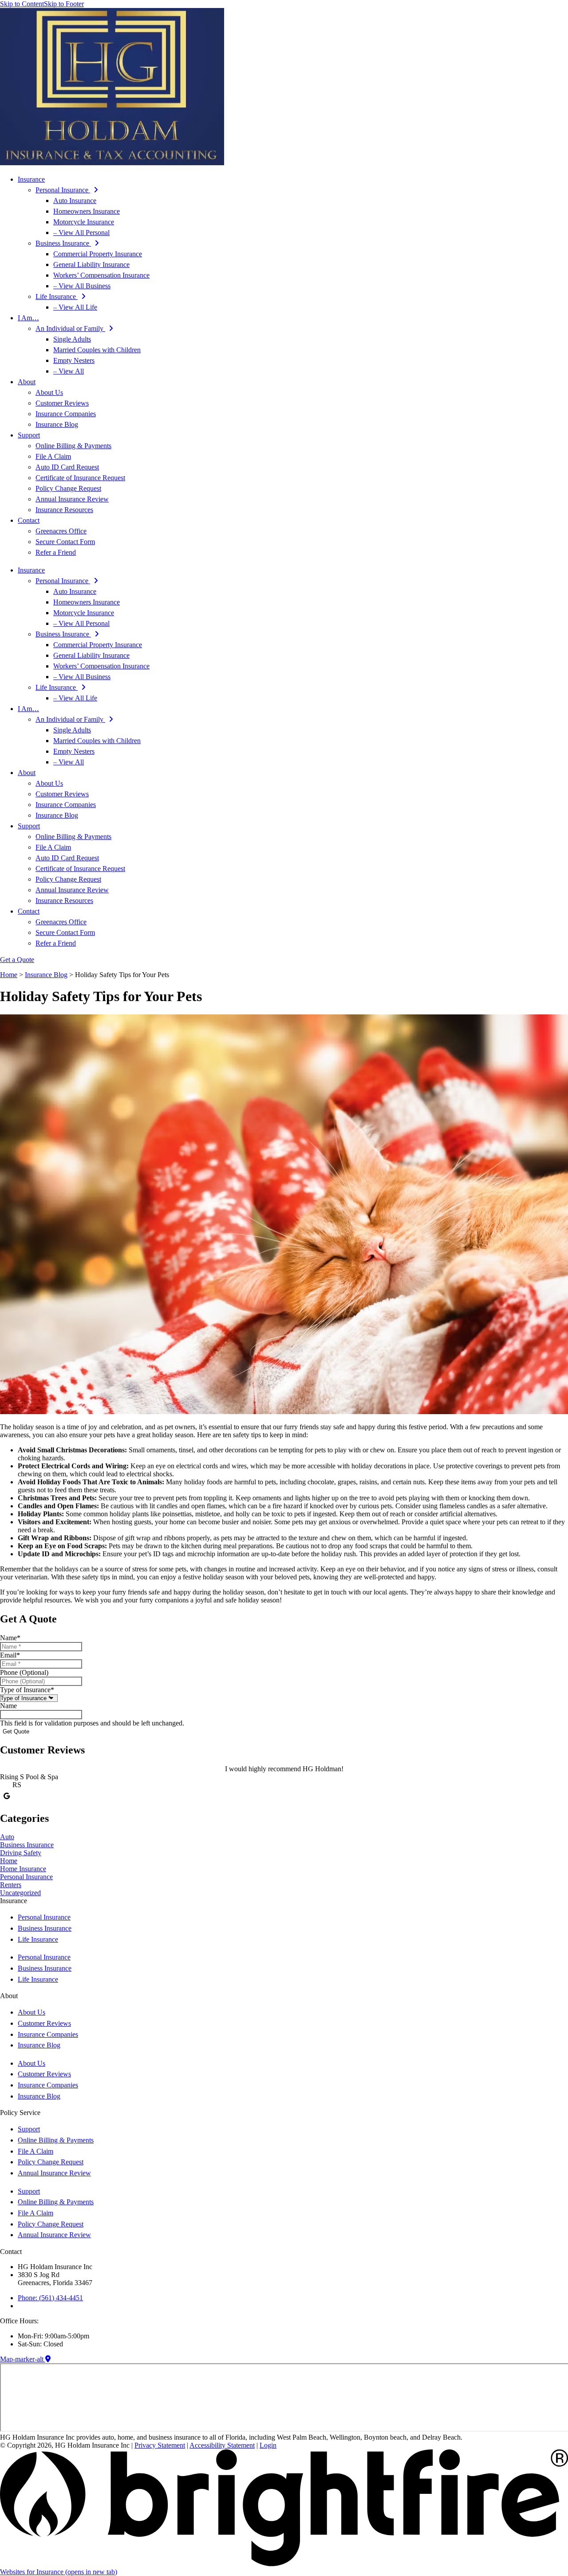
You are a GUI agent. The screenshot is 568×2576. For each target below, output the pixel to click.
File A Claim (53, 456)
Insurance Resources (64, 510)
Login (268, 2445)
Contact (29, 520)
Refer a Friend (56, 552)
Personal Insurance (63, 190)
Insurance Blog (57, 424)
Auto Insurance (75, 201)
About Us (49, 392)
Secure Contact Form (65, 542)
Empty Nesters (74, 360)
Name (10, 1638)
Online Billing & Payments (73, 446)
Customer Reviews (62, 403)
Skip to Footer (64, 4)
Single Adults (72, 339)
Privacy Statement (160, 2445)
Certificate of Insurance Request (80, 478)
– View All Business (82, 286)
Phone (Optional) (24, 1672)
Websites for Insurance (59, 2572)
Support (29, 435)
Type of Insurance (27, 1690)
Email (10, 1655)
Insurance (31, 179)
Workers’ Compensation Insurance (101, 275)
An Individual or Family (70, 328)
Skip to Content (22, 4)
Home (9, 975)
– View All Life (75, 307)
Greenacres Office (61, 531)
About (27, 382)
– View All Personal (81, 233)
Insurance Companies (66, 414)
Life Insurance (57, 296)
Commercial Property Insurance (98, 254)
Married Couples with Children (97, 350)
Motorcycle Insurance (84, 222)
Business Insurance (63, 243)
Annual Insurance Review (72, 499)
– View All (69, 371)
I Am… (28, 318)
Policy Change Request (68, 488)
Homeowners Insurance (87, 211)
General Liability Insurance (91, 264)
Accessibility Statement (222, 2445)
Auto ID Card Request (67, 467)
